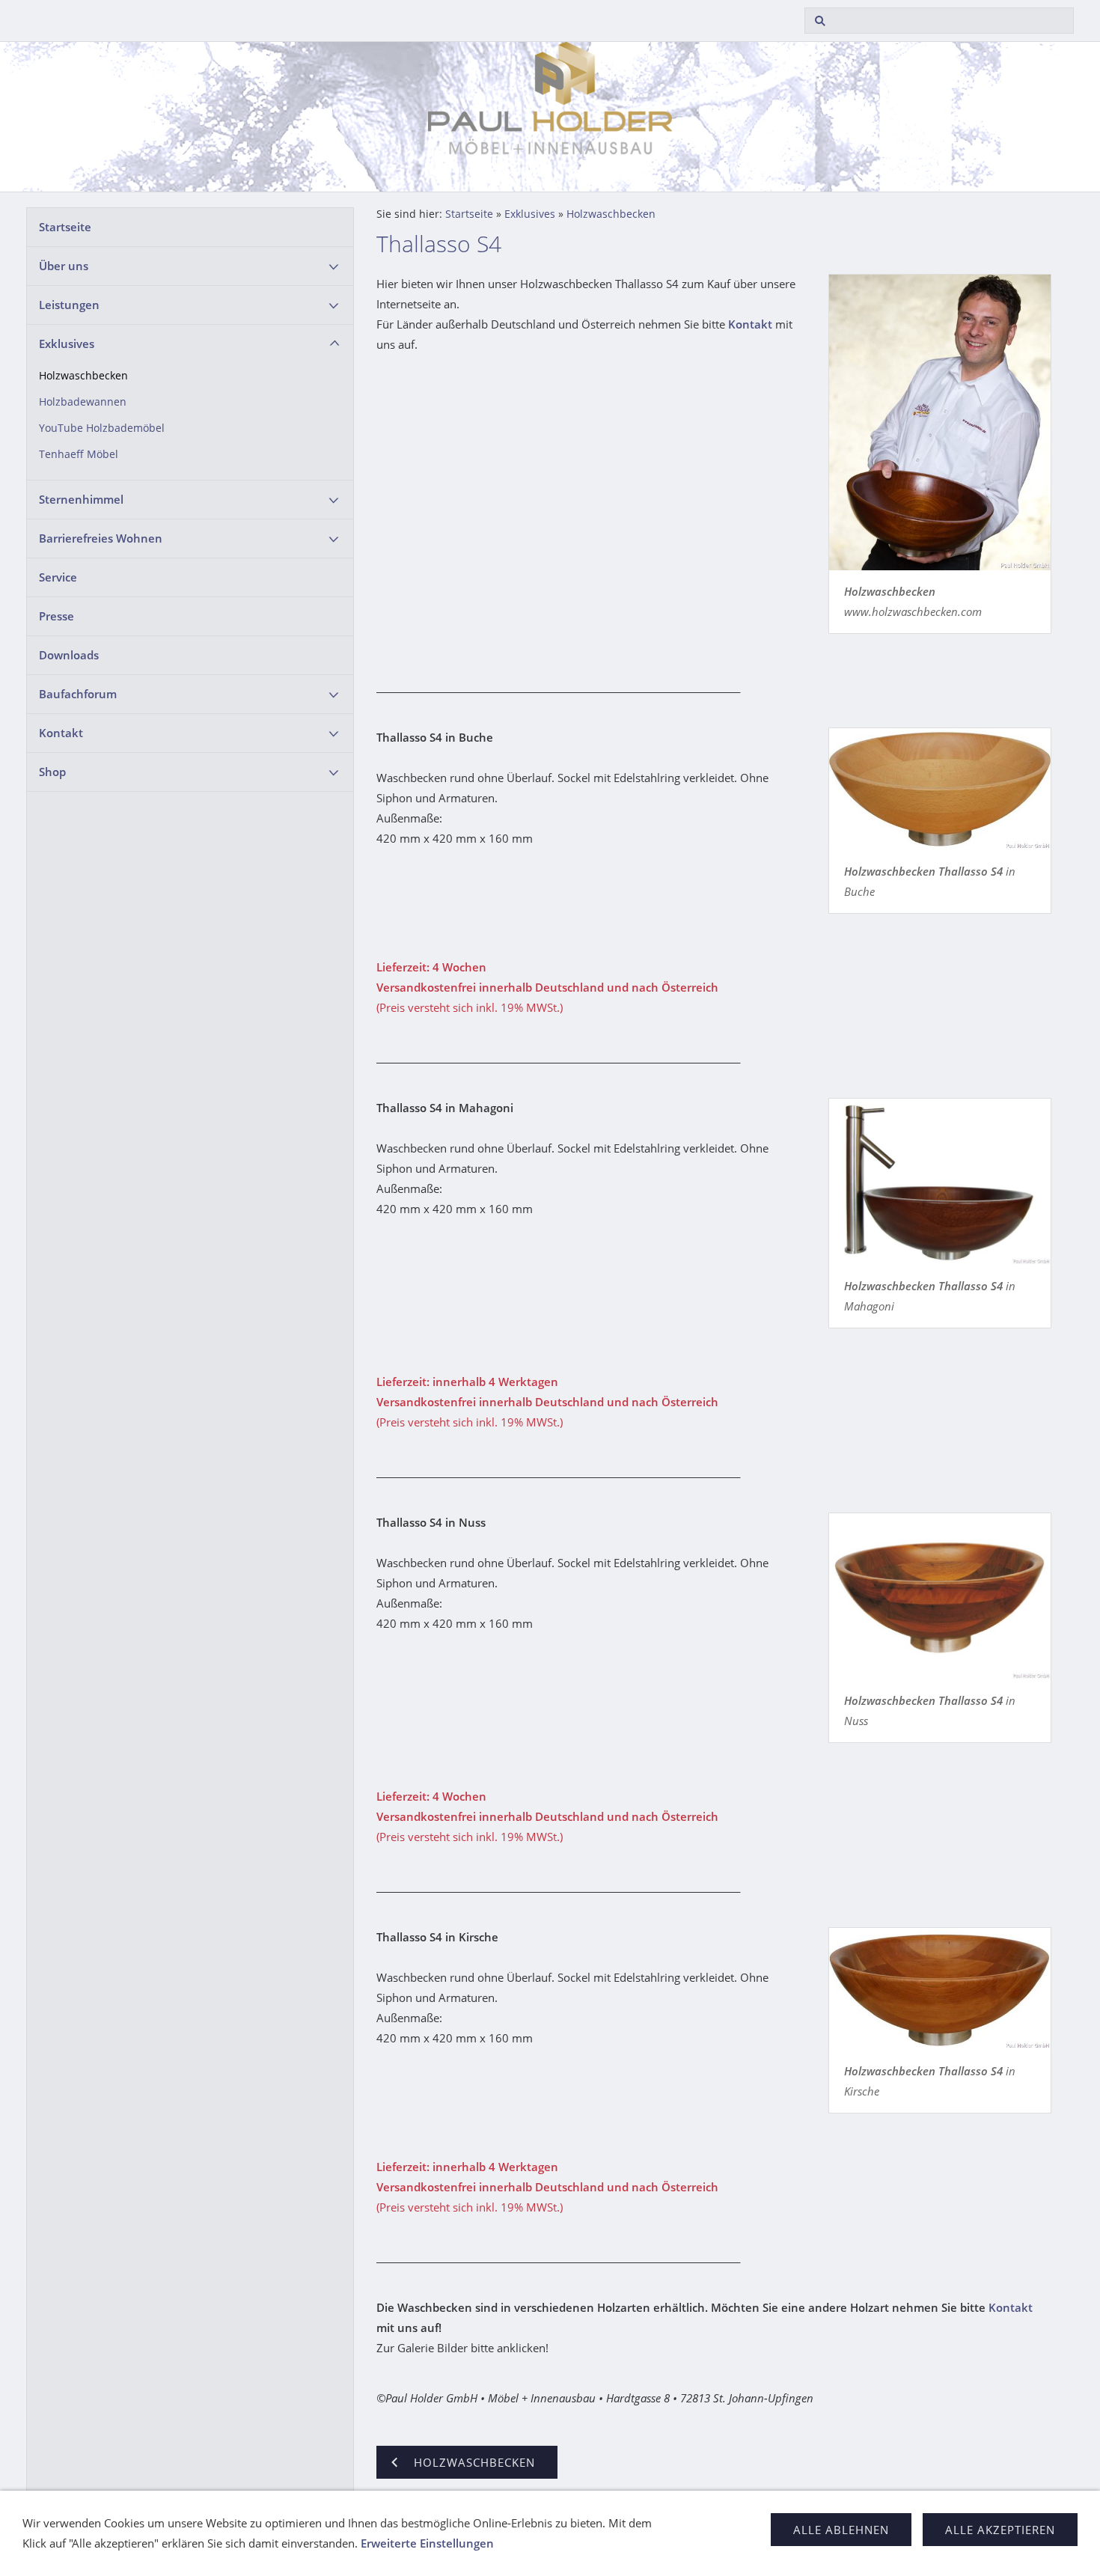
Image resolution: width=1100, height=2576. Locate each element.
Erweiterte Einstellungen (427, 2543)
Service (58, 577)
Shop (52, 772)
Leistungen (69, 305)
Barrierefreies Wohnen (101, 538)
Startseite (65, 227)
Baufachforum (78, 694)
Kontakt (61, 733)
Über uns (64, 266)
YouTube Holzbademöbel (102, 428)
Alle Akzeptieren (1000, 2530)
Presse (56, 616)
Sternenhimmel (81, 499)
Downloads (69, 655)
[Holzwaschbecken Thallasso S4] (940, 789)
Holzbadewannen (83, 402)
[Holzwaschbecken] (940, 422)
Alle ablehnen (841, 2530)
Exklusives (67, 344)
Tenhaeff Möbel (79, 454)
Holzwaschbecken (83, 376)
